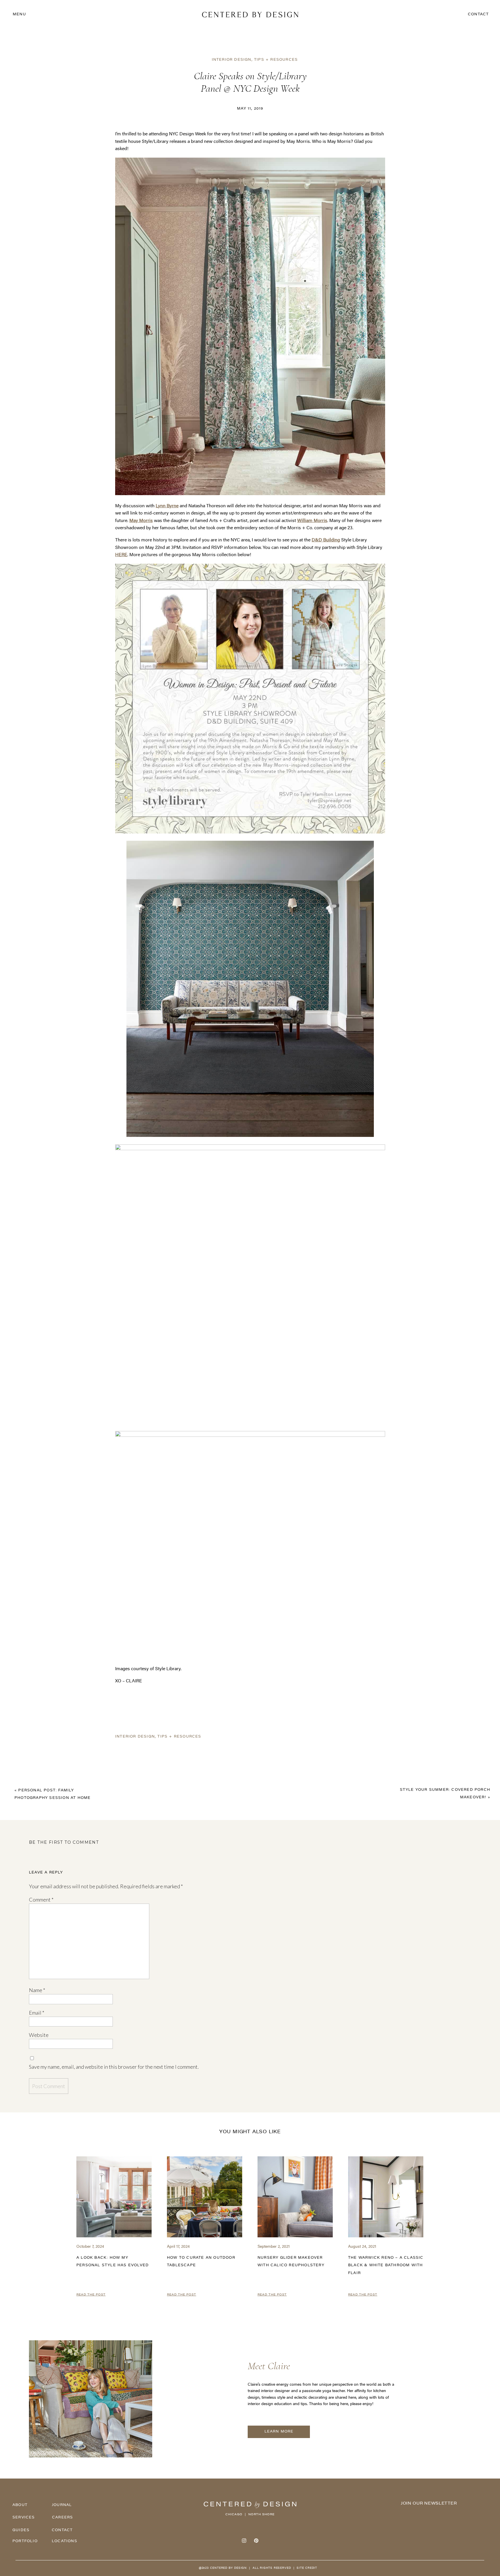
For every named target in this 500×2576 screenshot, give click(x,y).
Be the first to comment (64, 1842)
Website (39, 2035)
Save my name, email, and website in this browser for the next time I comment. (114, 2067)
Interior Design (232, 60)
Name (37, 1990)
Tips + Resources (276, 60)
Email (37, 2013)
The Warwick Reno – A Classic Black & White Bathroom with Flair (386, 2266)
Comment (41, 1900)
